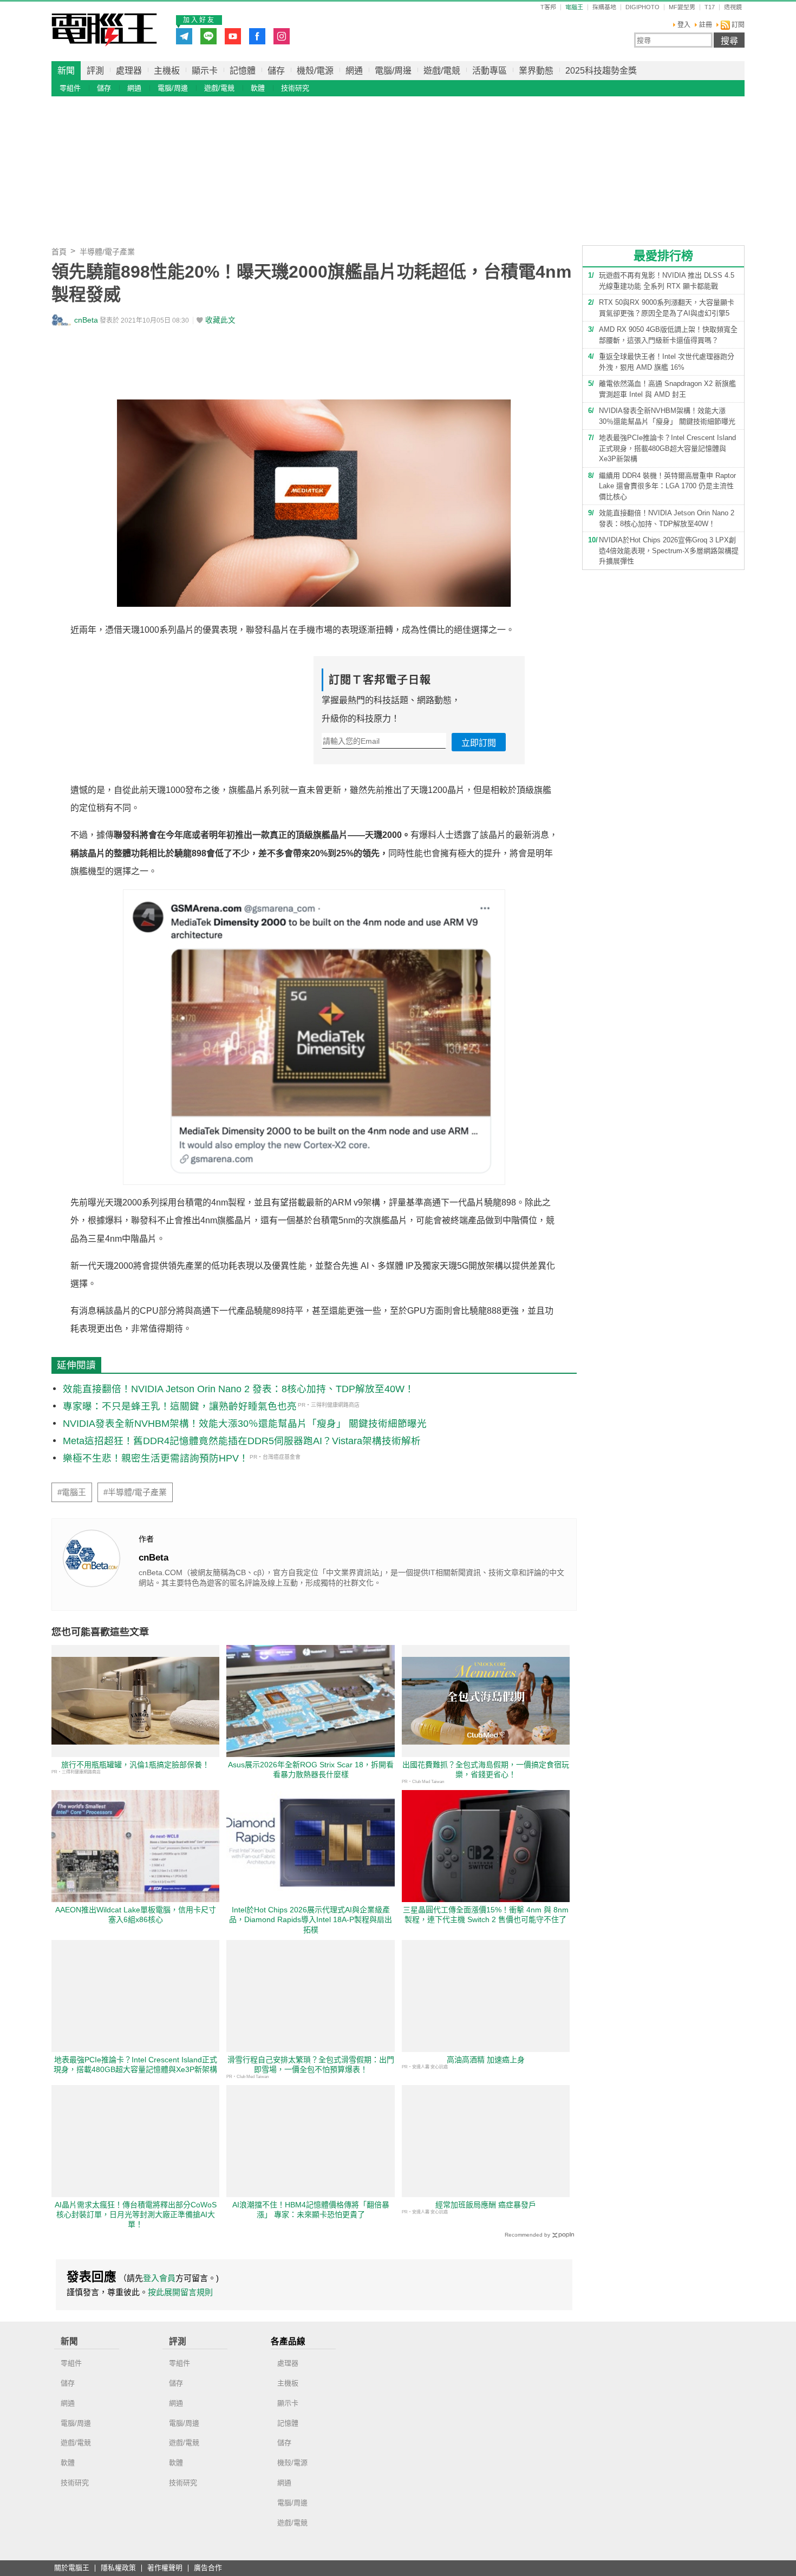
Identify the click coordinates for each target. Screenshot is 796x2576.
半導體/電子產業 (107, 252)
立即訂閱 (479, 743)
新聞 (66, 71)
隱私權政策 (118, 2568)
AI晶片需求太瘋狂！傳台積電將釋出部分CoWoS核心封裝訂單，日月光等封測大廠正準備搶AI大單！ (136, 2214)
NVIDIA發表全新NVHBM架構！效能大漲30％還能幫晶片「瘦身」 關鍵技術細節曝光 (245, 1424)
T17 (710, 7)
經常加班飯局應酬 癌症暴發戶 (486, 2205)
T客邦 (548, 7)
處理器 (129, 71)
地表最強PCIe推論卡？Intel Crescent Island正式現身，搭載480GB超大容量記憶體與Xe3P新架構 (667, 448)
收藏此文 (220, 320)
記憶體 (243, 71)
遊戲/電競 (442, 71)
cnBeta (86, 320)
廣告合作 (208, 2568)
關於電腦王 (72, 2568)
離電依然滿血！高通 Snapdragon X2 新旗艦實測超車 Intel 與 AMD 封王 (667, 389)
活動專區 (490, 71)
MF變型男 (682, 7)
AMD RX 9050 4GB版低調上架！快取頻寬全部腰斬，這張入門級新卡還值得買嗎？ (668, 335)
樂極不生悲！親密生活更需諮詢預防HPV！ (156, 1458)
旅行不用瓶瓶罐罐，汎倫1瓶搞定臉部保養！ (135, 1765)
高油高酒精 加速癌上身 (486, 2060)
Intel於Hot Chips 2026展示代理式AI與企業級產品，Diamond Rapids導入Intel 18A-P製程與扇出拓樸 (311, 1919)
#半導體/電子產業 (135, 1492)
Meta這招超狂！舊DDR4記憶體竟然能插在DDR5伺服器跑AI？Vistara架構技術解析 (242, 1441)
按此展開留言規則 (180, 2292)
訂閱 (737, 25)
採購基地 (604, 7)
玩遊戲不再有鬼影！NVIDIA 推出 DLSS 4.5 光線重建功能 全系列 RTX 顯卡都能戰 (667, 281)
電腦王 (104, 30)
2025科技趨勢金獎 (601, 71)
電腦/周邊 (393, 71)
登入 (684, 25)
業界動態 (536, 71)
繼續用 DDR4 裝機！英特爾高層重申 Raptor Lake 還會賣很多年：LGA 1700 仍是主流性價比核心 (667, 486)
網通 (354, 71)
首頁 (59, 252)
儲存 (276, 71)
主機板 (167, 71)
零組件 (70, 88)
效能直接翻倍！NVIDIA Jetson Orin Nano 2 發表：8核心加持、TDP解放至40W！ (239, 1389)
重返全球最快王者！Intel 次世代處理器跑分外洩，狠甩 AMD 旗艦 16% (667, 362)
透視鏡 (733, 7)
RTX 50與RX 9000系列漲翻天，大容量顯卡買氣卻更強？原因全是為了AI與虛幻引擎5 (667, 308)
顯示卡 (205, 71)
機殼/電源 (315, 71)
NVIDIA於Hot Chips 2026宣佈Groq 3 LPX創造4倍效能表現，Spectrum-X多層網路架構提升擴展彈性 (669, 550)
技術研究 (295, 88)
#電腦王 (72, 1492)
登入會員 (159, 2278)
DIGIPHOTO (642, 7)
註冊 (706, 25)
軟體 (258, 88)
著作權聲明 (165, 2568)
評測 (95, 71)
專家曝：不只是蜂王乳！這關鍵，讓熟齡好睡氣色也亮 (180, 1406)
